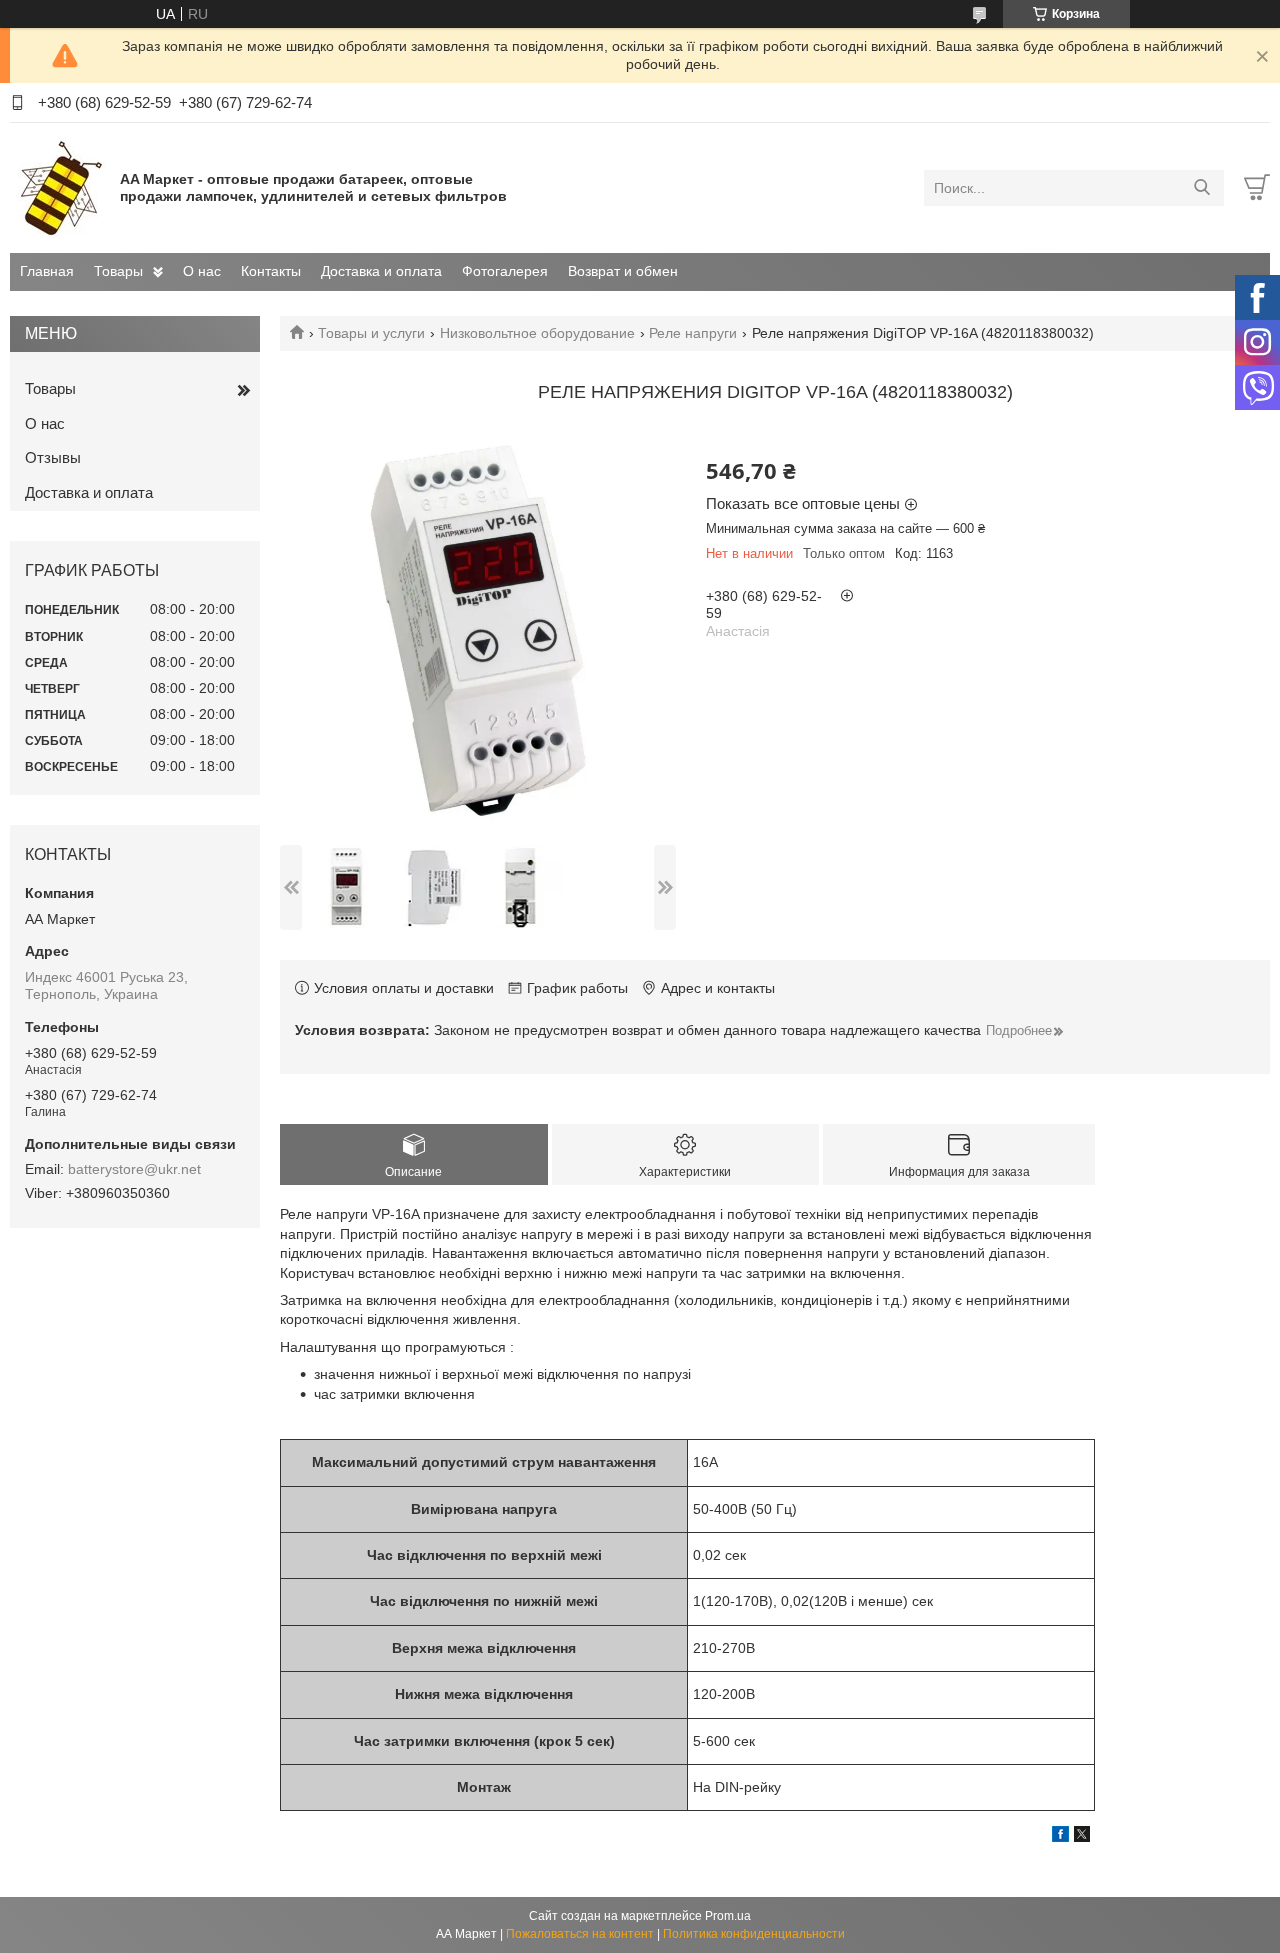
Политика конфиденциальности (754, 1934)
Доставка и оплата (381, 271)
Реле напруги (693, 333)
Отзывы (53, 457)
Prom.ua (728, 1916)
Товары (118, 271)
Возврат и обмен (623, 271)
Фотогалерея (505, 271)
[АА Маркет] (60, 187)
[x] (1082, 1837)
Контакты (271, 271)
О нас (202, 271)
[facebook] (1060, 1837)
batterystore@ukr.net (134, 1169)
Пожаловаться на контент (580, 1934)
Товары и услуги (371, 333)
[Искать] (1201, 188)
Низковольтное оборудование (537, 333)
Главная (47, 271)
